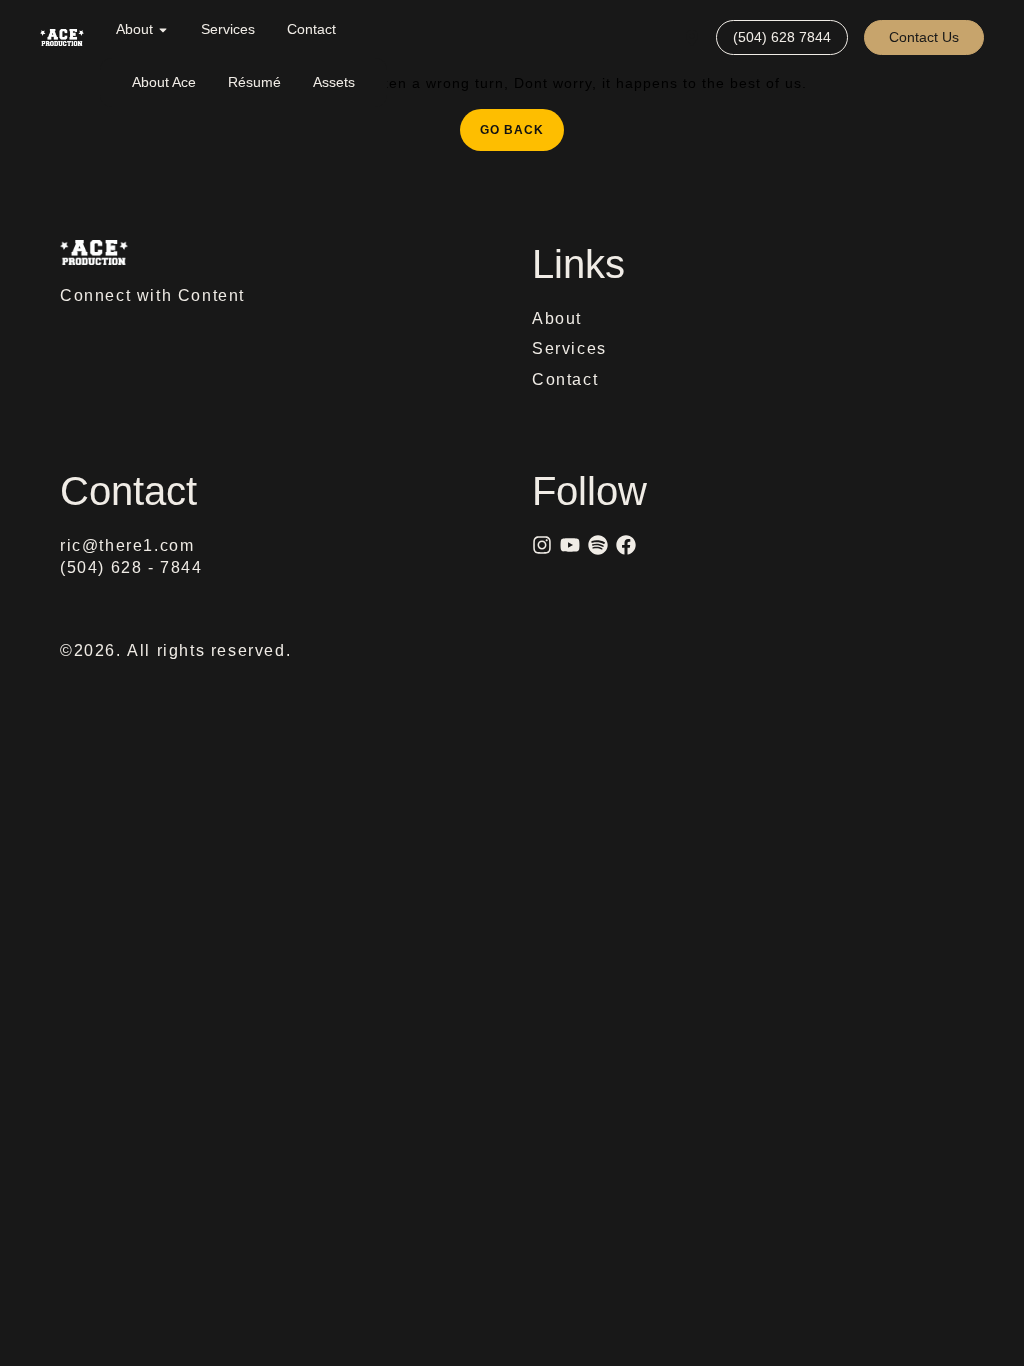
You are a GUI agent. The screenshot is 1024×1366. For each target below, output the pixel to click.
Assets (334, 82)
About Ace (164, 82)
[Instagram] (542, 545)
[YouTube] (570, 545)
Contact (311, 29)
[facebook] (626, 545)
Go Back (522, 123)
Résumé (254, 82)
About (134, 29)
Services (228, 29)
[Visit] (692, 37)
